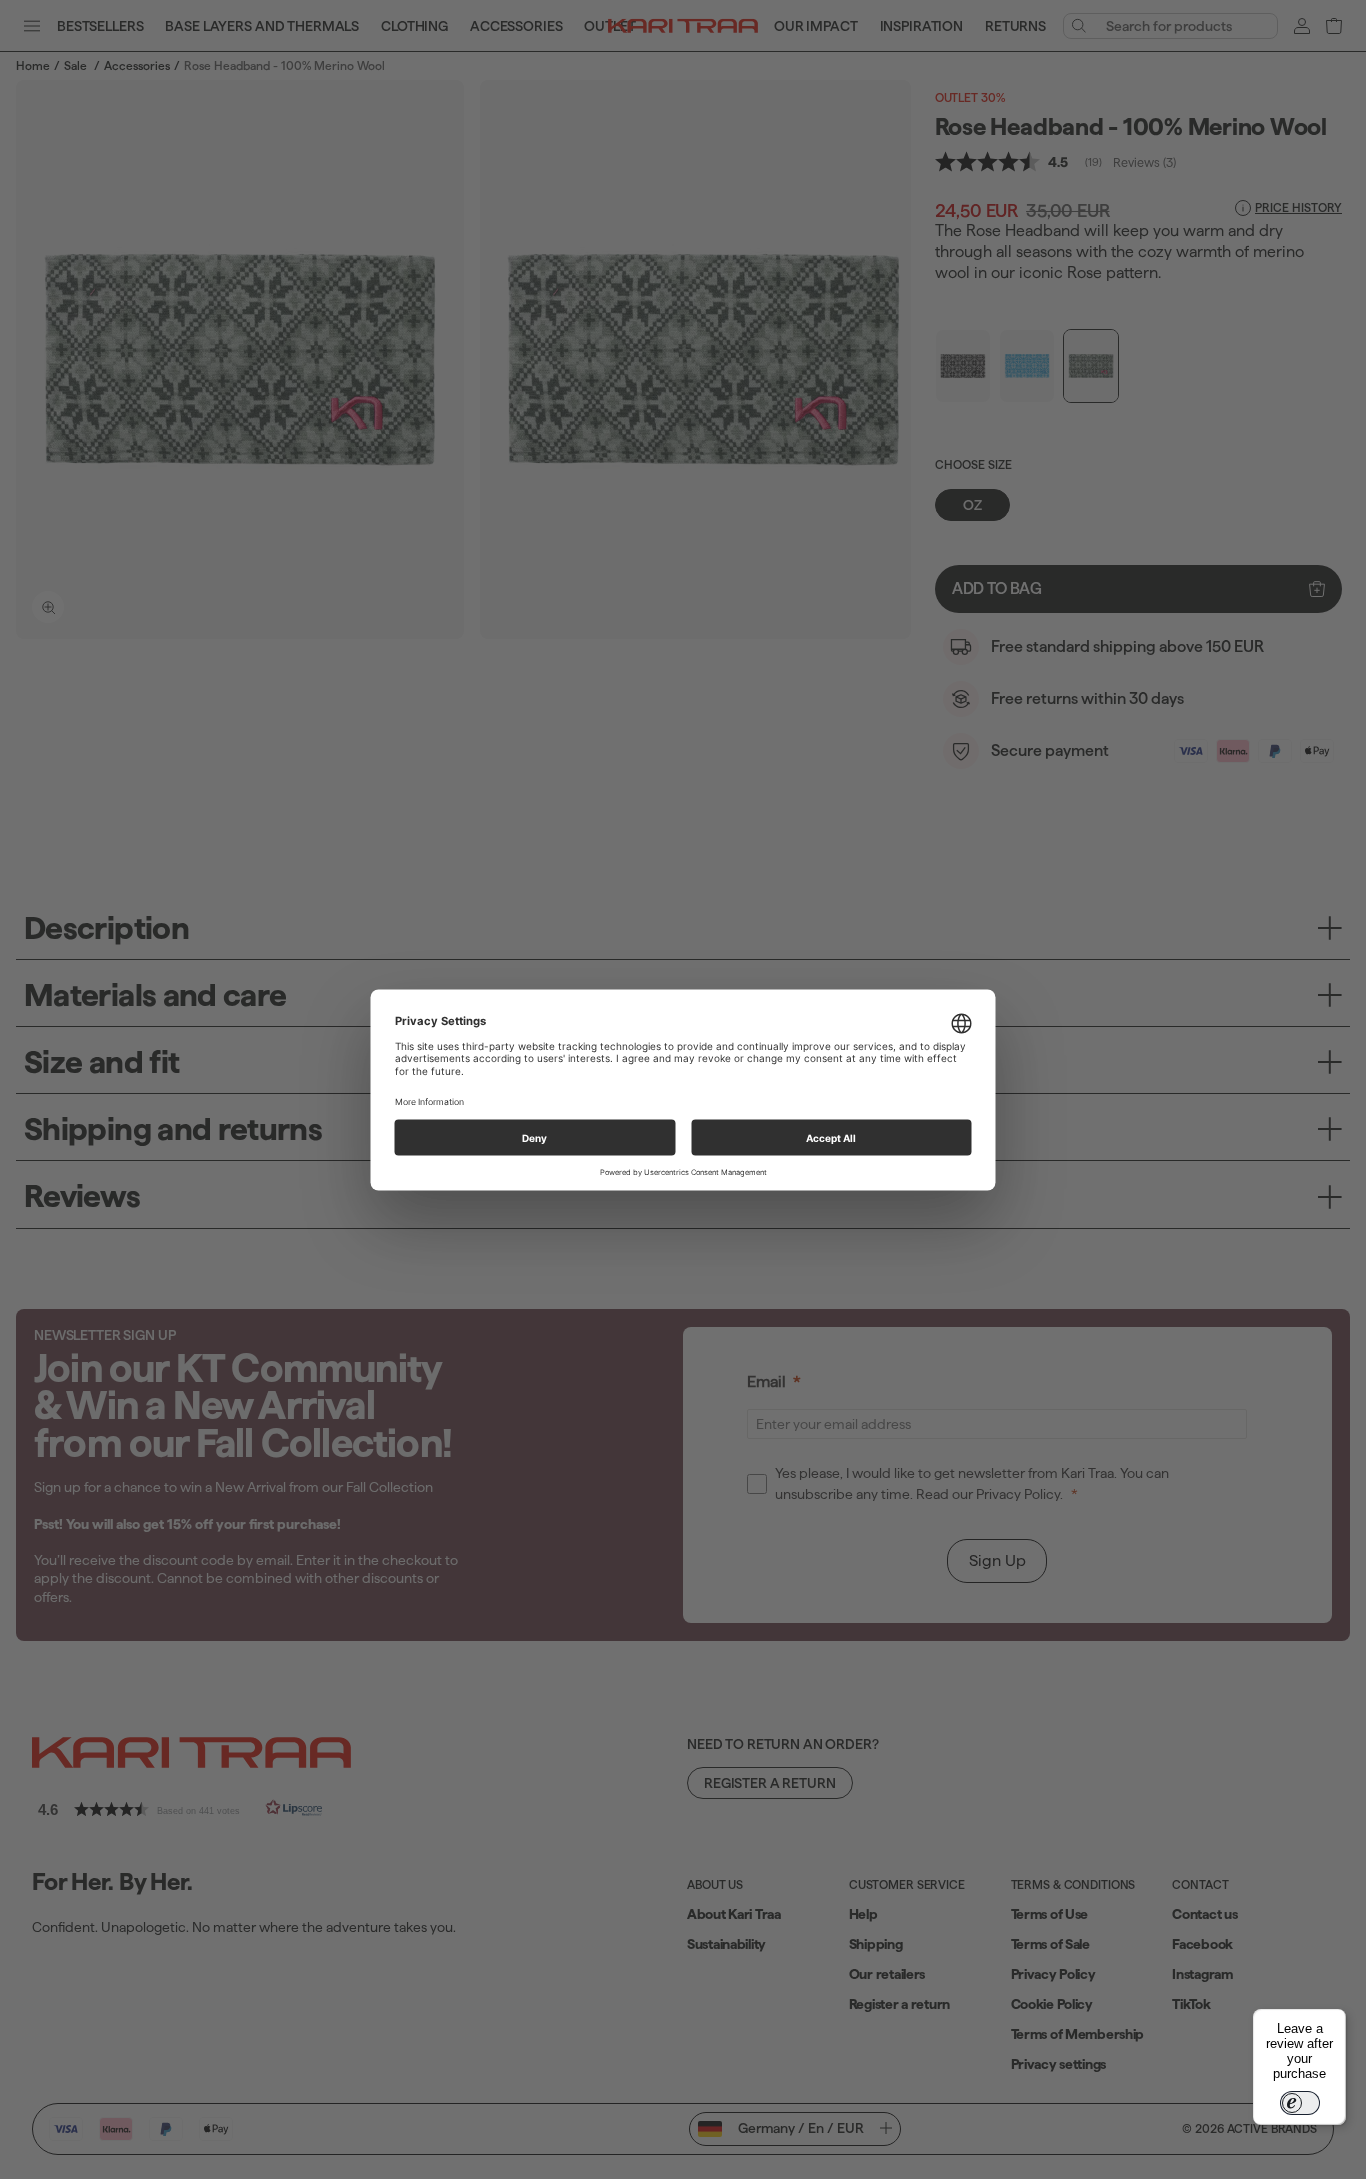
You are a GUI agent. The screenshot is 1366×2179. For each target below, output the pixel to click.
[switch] (1300, 2103)
